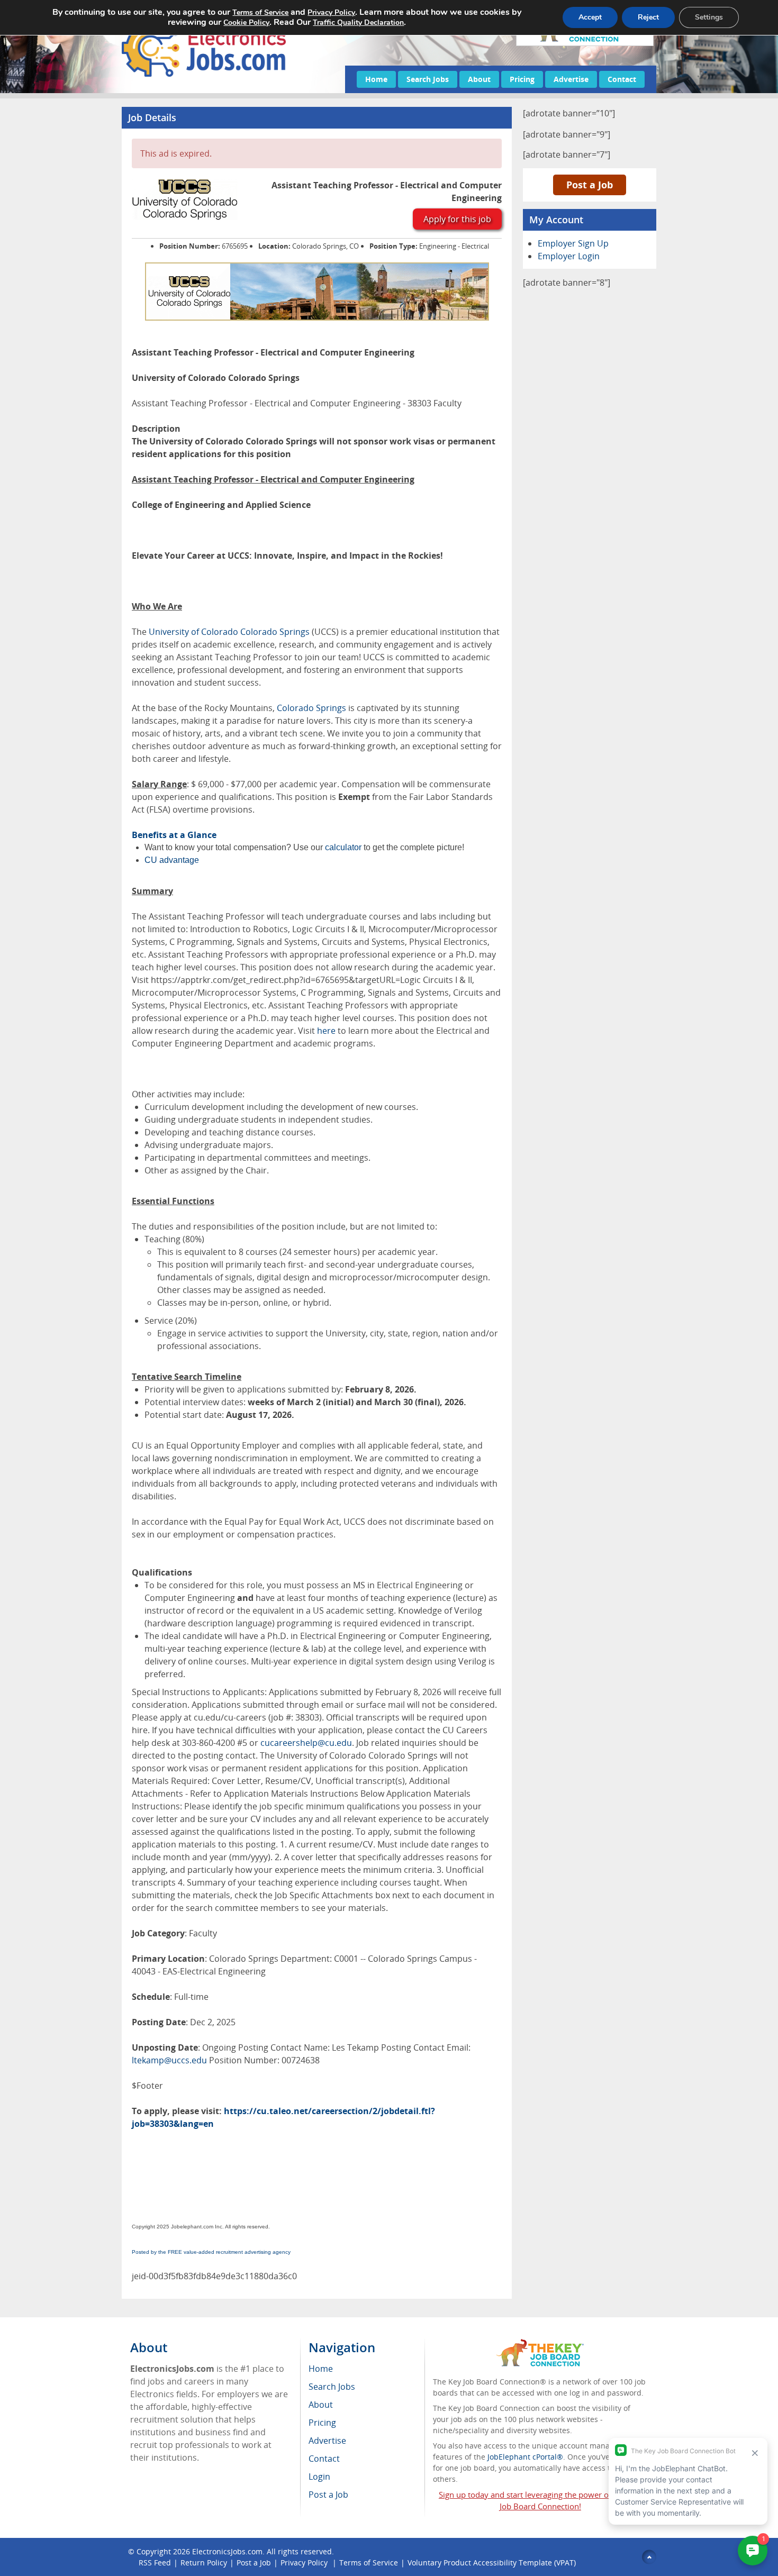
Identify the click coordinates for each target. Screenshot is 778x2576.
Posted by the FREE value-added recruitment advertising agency (211, 2252)
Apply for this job (457, 219)
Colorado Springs (311, 708)
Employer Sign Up (573, 243)
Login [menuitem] (319, 2477)
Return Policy (204, 2563)
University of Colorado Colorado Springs (229, 632)
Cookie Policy (246, 22)
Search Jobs (428, 79)
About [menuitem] (321, 2405)
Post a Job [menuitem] (328, 2495)
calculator (343, 847)
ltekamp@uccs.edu (169, 2060)
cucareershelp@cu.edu (306, 1743)
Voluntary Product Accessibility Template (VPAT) (492, 2563)
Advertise (571, 79)
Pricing (522, 79)
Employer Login (569, 256)
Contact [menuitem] (324, 2459)
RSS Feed (155, 2563)
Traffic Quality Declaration (358, 22)
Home (376, 79)
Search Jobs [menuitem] (332, 2387)
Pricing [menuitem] (322, 2423)
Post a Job (590, 185)
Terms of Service (369, 2563)
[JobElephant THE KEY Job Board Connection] (540, 2344)
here (326, 1031)
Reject (648, 17)
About (479, 79)
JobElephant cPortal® (525, 2457)
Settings (709, 17)
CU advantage (172, 860)
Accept (590, 17)
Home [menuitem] (321, 2369)
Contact (622, 79)
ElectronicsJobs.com (227, 2551)
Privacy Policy (305, 2563)
